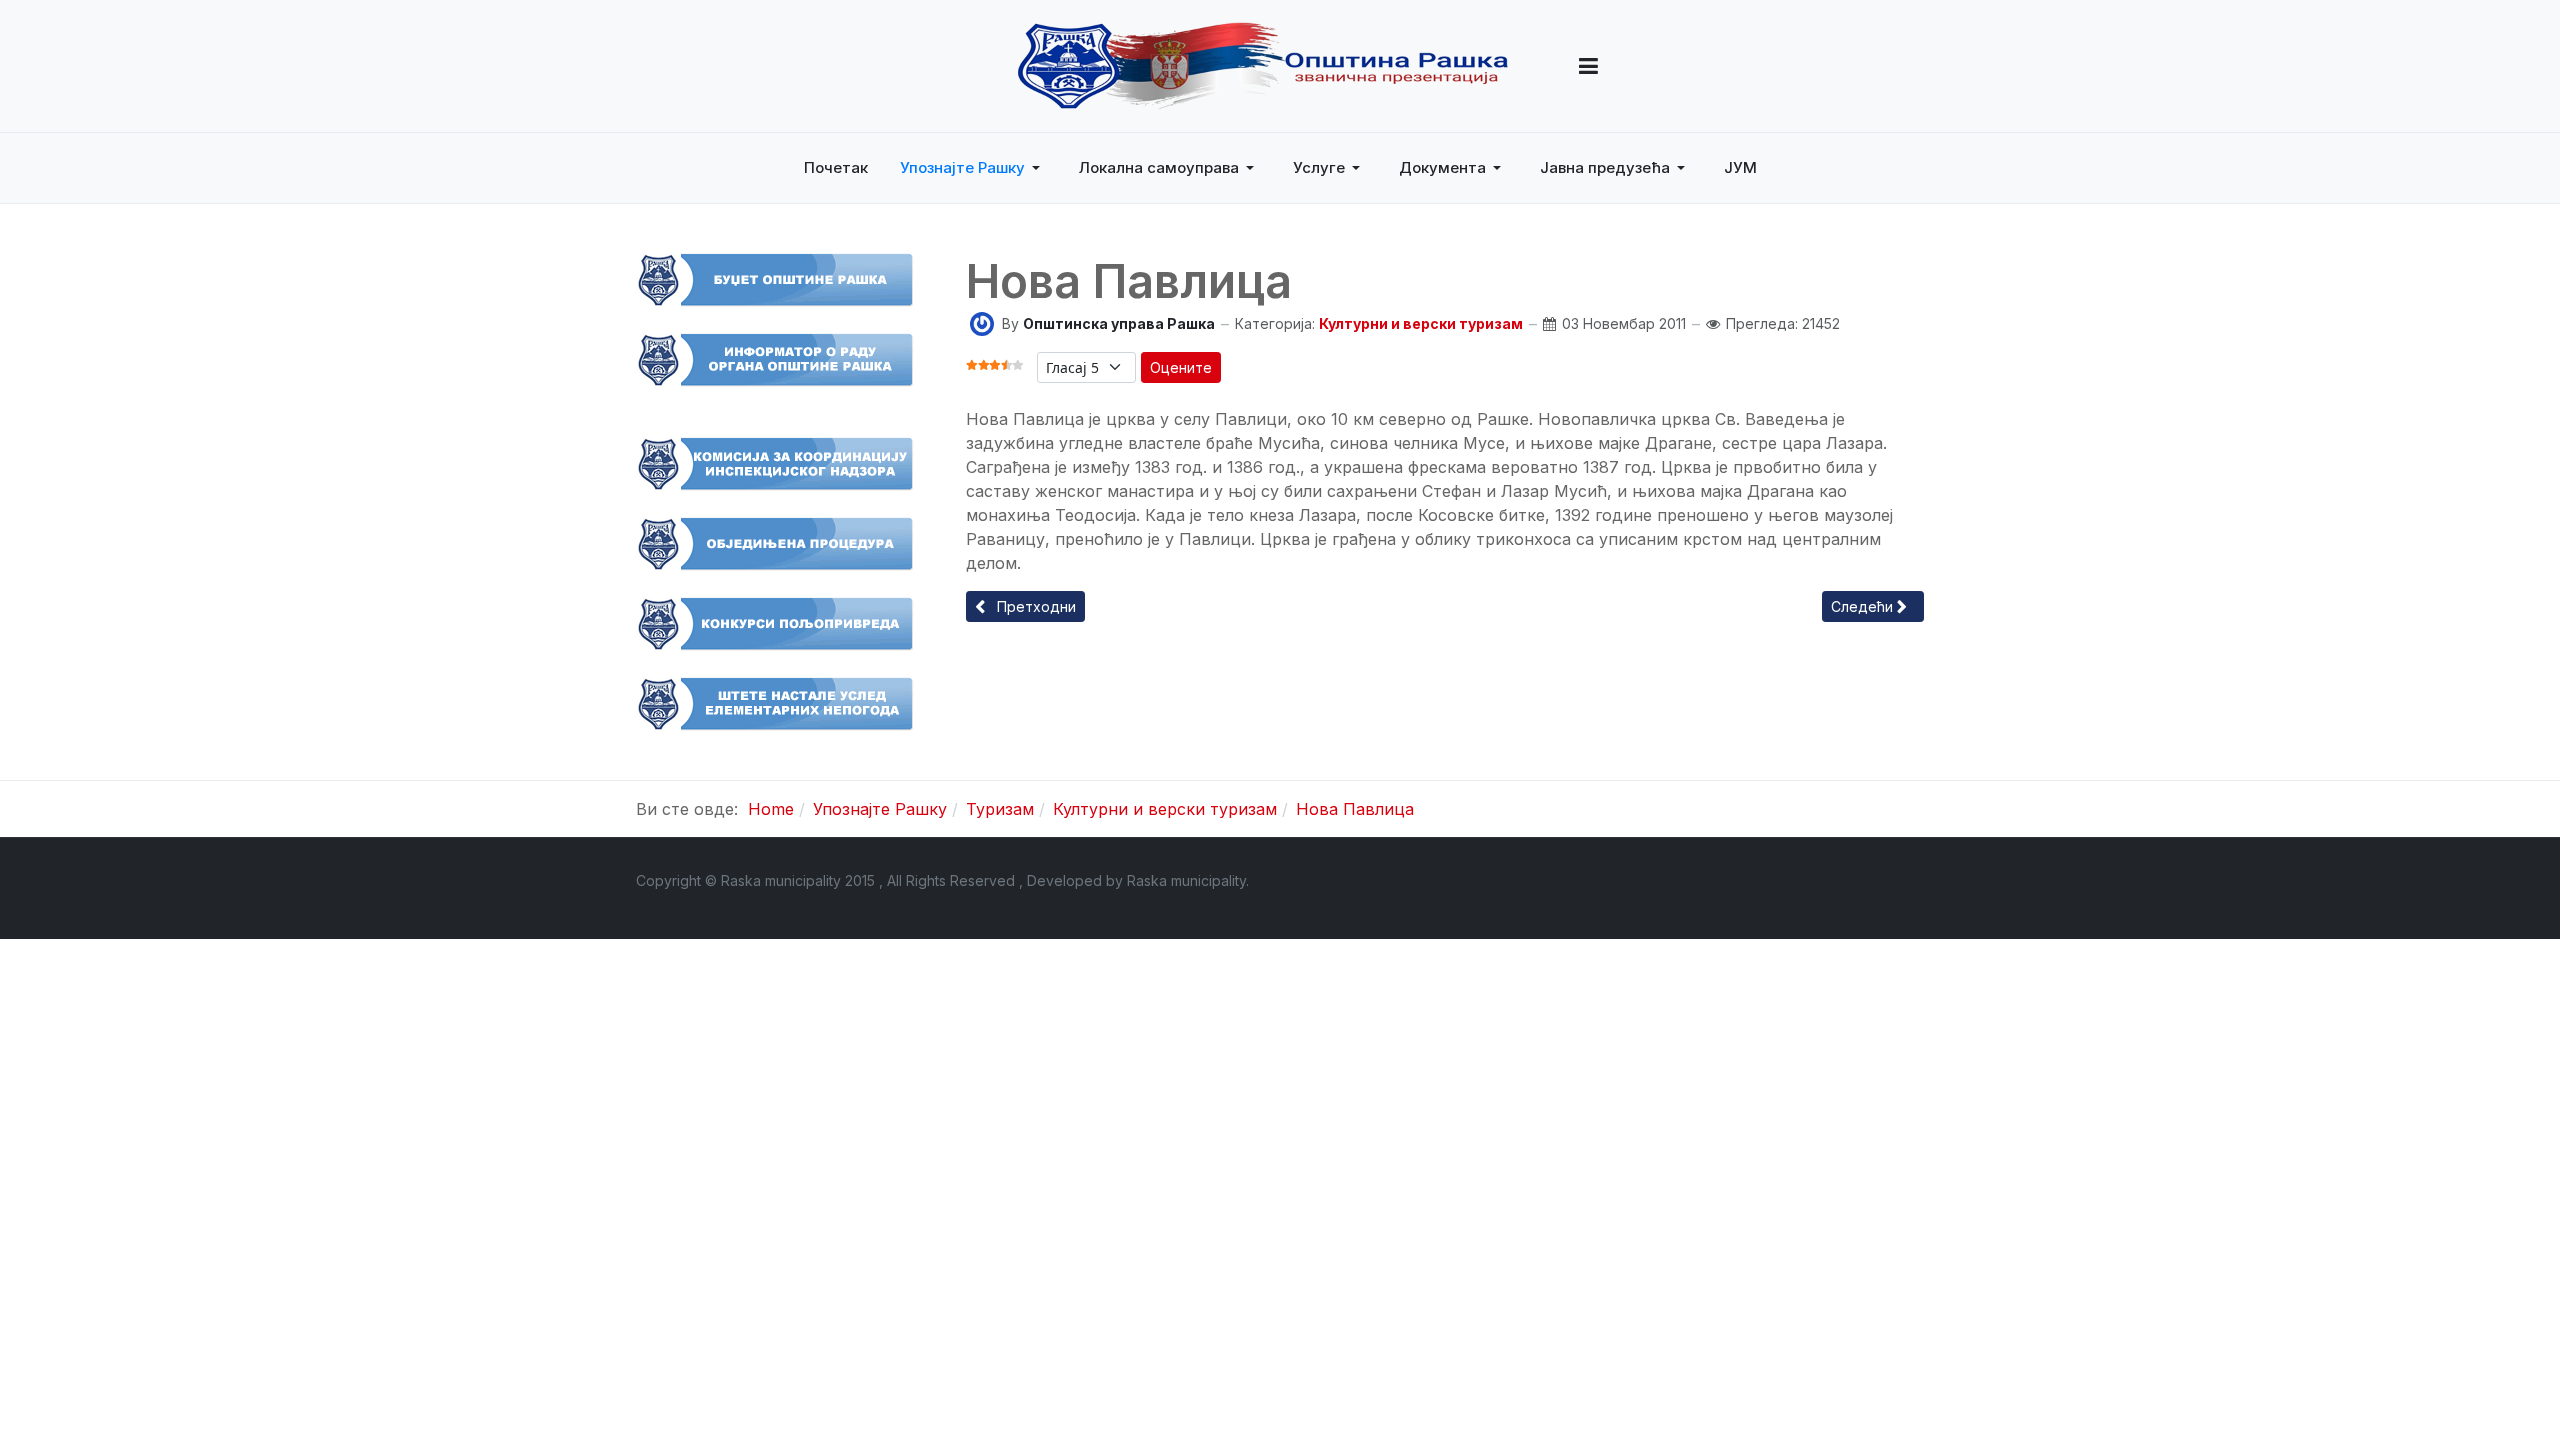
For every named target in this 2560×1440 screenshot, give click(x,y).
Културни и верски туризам (1421, 323)
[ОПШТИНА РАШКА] (1263, 66)
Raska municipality (1186, 880)
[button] (1588, 66)
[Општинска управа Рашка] (982, 322)
